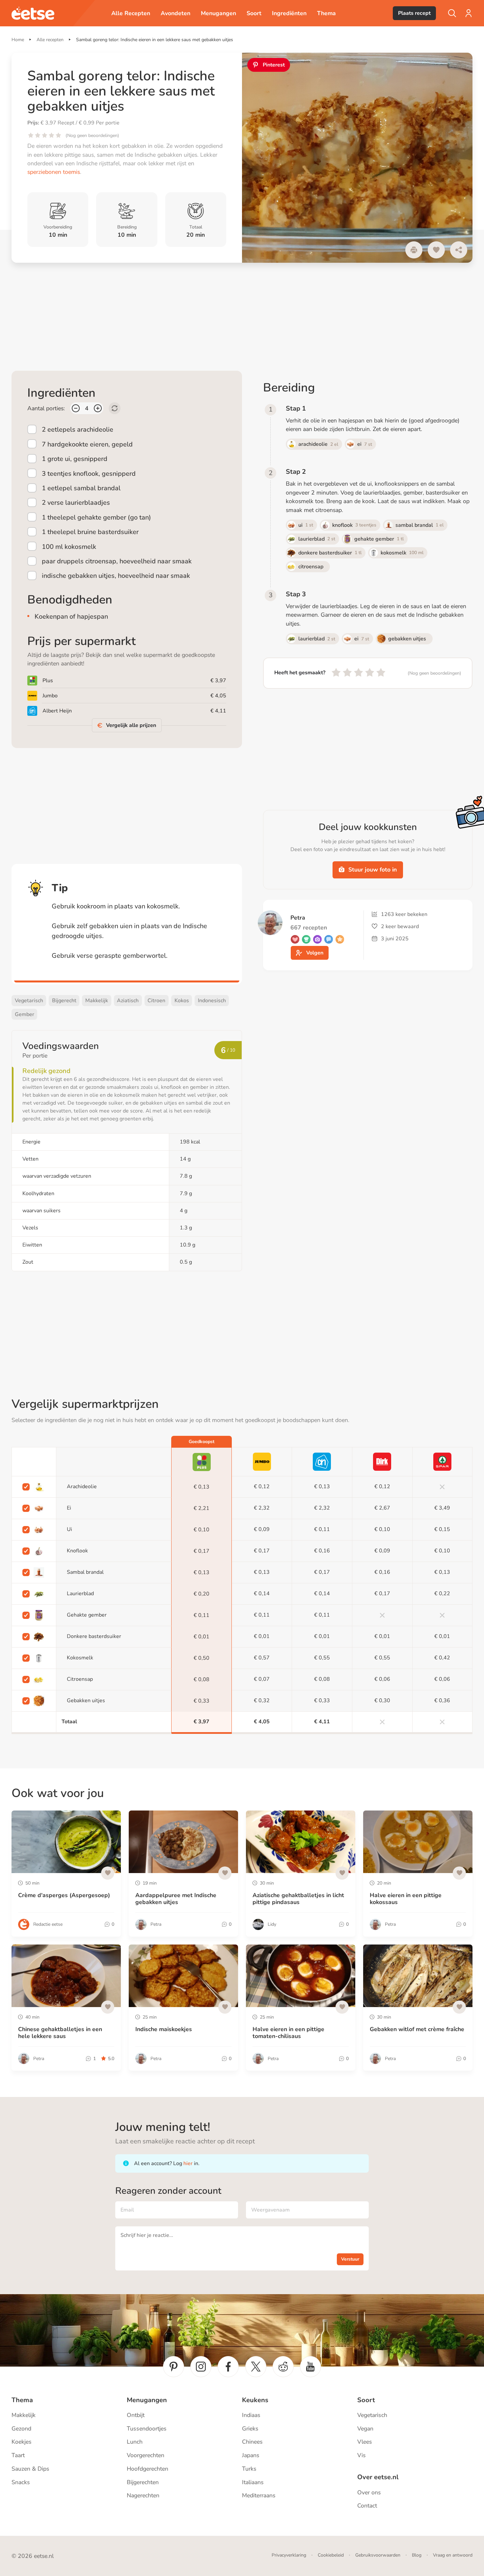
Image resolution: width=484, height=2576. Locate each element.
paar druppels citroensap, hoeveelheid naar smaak (117, 561)
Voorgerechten (146, 2455)
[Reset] (115, 408)
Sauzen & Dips (30, 2469)
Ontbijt (136, 2415)
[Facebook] (228, 2367)
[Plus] (98, 408)
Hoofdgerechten (148, 2469)
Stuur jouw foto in (373, 870)
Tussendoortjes (147, 2428)
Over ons (369, 2492)
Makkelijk (97, 1001)
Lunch (135, 2442)
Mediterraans (259, 2495)
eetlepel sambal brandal (81, 488)
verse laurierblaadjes (76, 503)
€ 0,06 (382, 1679)
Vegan (365, 2428)
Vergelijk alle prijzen (131, 725)
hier (188, 2163)
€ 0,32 (262, 1701)
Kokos (182, 1001)
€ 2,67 (382, 1508)
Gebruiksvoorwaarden (378, 2555)
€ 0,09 (262, 1529)
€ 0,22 (442, 1594)
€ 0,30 (382, 1701)
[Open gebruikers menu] (469, 13)
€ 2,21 (202, 1508)
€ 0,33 (202, 1701)
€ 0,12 (262, 1487)
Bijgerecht (64, 1001)
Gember (25, 1014)
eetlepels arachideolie (78, 429)
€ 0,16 (322, 1551)
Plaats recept (414, 13)
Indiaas (251, 2415)
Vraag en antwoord (453, 2555)
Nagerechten (143, 2495)
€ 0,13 (202, 1487)
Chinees (252, 2442)
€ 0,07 (262, 1679)
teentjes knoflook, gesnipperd (89, 473)
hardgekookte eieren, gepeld (87, 444)
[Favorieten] (436, 250)
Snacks (21, 2482)
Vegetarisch (29, 1001)
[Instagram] (201, 2367)
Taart (18, 2455)
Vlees (365, 2442)
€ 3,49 (442, 1508)
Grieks (250, 2428)
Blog (417, 2555)
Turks (249, 2469)
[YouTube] (310, 2367)
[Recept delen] (459, 250)
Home (18, 40)
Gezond (21, 2428)
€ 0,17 (202, 1551)
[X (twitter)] (256, 2367)
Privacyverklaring (289, 2555)
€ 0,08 (202, 1680)
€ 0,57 (262, 1658)
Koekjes (22, 2442)
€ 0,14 (262, 1594)
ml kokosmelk (69, 547)
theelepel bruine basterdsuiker (90, 532)
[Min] (76, 408)
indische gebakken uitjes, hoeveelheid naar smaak (116, 576)
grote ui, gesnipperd (75, 459)
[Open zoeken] (452, 13)
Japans (251, 2455)
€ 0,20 (202, 1594)
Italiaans (253, 2482)
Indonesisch (212, 1001)
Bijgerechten (143, 2482)
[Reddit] (283, 2367)
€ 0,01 (202, 1637)
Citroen (156, 1001)
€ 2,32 (262, 1508)
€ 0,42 (442, 1658)
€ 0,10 (202, 1530)
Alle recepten (50, 40)
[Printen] (414, 250)
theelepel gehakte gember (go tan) (96, 517)
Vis (362, 2455)
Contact (367, 2506)
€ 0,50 (202, 1658)
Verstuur (350, 2259)
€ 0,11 (322, 1529)
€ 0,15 (442, 1529)
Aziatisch (128, 1001)
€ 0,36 (442, 1701)
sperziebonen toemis (54, 172)
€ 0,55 (322, 1658)
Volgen (315, 953)
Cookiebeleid (331, 2555)
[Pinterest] (174, 2367)
